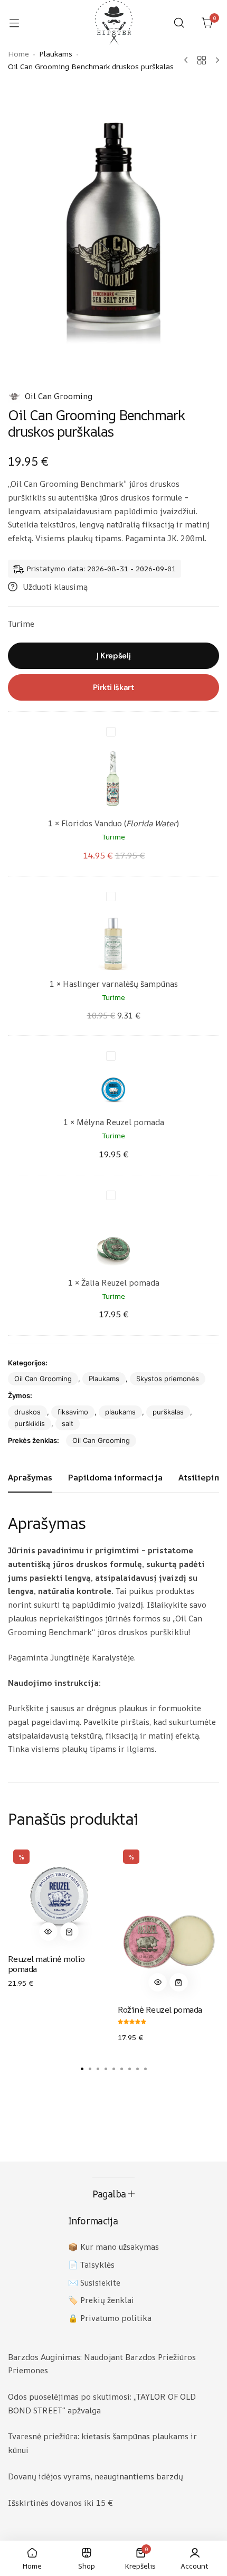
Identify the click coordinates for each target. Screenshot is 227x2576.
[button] (48, 1932)
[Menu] (20, 23)
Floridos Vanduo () (120, 823)
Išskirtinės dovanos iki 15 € (60, 2503)
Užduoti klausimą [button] (55, 587)
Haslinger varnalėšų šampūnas (120, 984)
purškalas (168, 1412)
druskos (27, 1412)
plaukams (120, 1412)
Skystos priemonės (168, 1379)
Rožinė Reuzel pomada (160, 2009)
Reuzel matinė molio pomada (46, 1964)
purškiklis (30, 1423)
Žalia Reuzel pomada (120, 1283)
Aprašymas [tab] (30, 1477)
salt (68, 1423)
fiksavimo (73, 1412)
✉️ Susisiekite (94, 2283)
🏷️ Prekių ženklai (101, 2300)
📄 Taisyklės (91, 2265)
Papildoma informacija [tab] (115, 1477)
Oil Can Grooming (59, 396)
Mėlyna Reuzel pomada (120, 1122)
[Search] (179, 23)
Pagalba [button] (109, 2194)
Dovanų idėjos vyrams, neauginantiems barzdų (96, 2476)
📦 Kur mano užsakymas (113, 2247)
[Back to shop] (202, 60)
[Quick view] (48, 1932)
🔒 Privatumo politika (110, 2318)
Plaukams (104, 1379)
